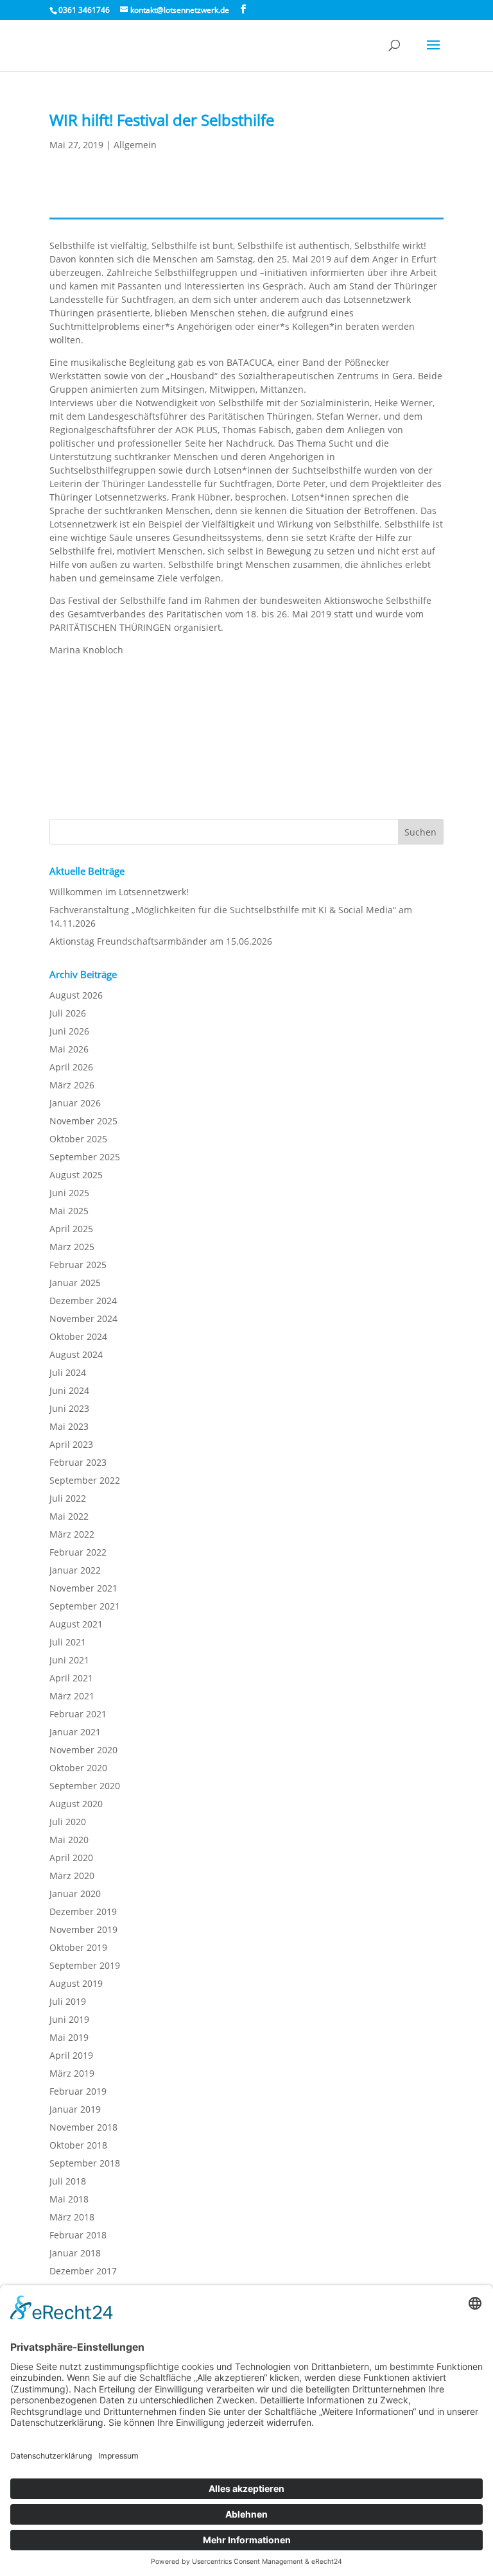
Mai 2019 (69, 2037)
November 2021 (83, 1588)
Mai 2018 (69, 2199)
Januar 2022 (75, 1570)
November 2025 (83, 1121)
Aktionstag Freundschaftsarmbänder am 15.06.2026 (161, 941)
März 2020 (72, 1876)
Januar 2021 (75, 1732)
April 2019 (71, 2055)
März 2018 (72, 2217)
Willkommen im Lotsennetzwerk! (119, 892)
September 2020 (85, 1786)
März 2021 (72, 1696)
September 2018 (85, 2163)
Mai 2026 (69, 1049)
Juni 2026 (69, 1031)
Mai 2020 (69, 1840)
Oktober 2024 (78, 1336)
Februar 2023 (78, 1462)
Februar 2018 (78, 2235)
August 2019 (76, 1983)
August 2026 (76, 995)
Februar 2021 (78, 1714)
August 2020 (76, 1804)
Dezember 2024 (83, 1301)
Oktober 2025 (78, 1139)
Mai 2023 (69, 1426)
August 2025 (76, 1175)
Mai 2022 (69, 1516)
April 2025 (71, 1229)
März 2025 (72, 1247)
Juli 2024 (68, 1372)
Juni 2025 (69, 1193)
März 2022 (72, 1534)
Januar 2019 (75, 2109)
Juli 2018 (68, 2181)
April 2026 (71, 1067)
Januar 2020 (75, 1893)
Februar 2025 (78, 1265)
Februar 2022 (78, 1552)
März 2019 (72, 2073)
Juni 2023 (69, 1408)
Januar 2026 (75, 1103)
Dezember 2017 (83, 2271)
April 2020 (71, 1858)
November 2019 (83, 1929)
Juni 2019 (69, 2019)
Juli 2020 (68, 1822)
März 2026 (72, 1085)
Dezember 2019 (83, 1911)
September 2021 (85, 1606)
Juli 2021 (68, 1642)
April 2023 (71, 1444)
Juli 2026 (68, 1013)
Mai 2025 (69, 1211)
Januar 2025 (75, 1283)
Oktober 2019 (78, 1947)
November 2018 (83, 2127)
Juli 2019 (68, 2001)
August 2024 (76, 1354)
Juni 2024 (69, 1390)
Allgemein (135, 145)
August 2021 (76, 1624)
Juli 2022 (68, 1498)
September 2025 (85, 1157)
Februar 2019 (78, 2091)
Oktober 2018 (78, 2145)
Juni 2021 (69, 1660)
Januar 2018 (75, 2253)
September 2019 (85, 1965)
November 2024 (83, 1318)
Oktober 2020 (78, 1768)
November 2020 (83, 1750)
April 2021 (71, 1678)
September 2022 (85, 1480)
